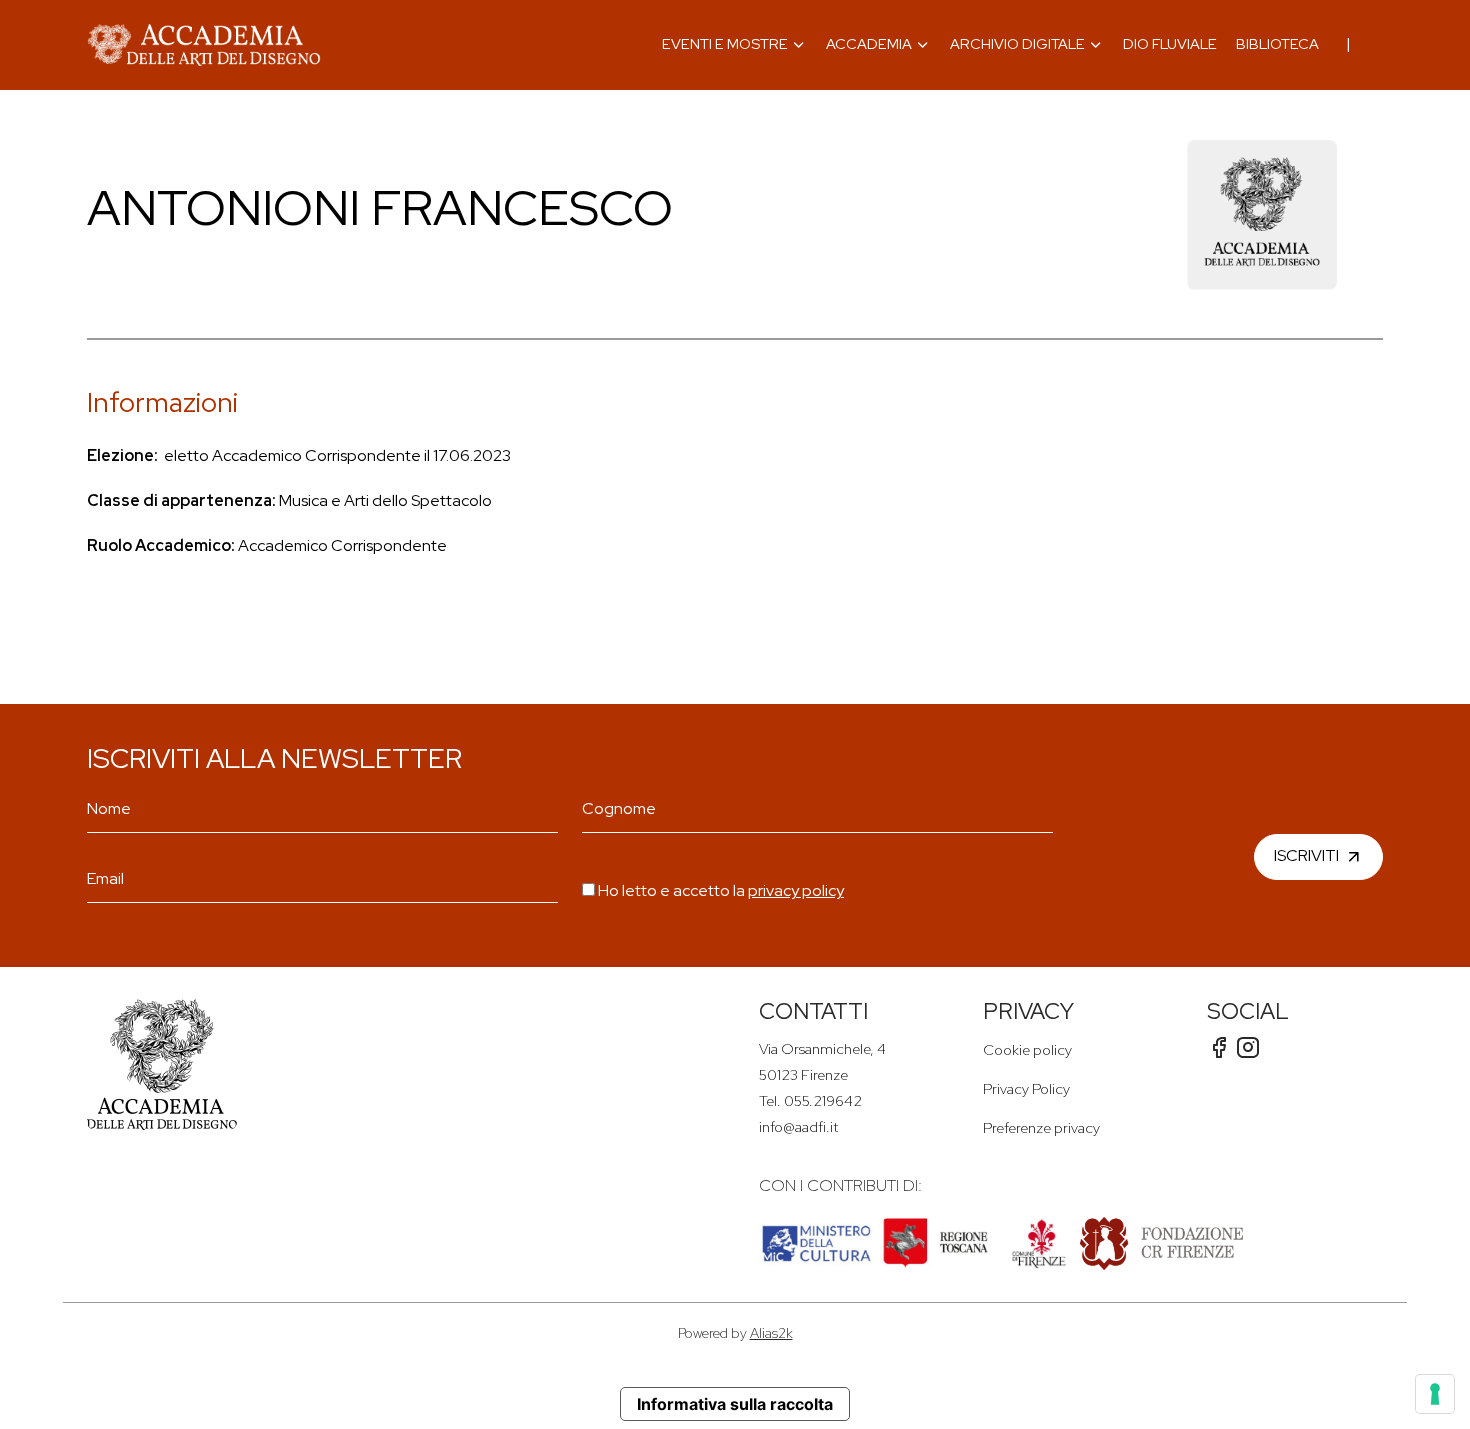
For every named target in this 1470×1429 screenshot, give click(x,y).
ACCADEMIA (869, 43)
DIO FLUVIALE (1170, 43)
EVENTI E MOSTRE (725, 43)
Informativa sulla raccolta (735, 1404)
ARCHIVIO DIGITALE (1017, 43)
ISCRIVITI (1306, 854)
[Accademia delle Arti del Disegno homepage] (204, 45)
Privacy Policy (1026, 1088)
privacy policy (796, 890)
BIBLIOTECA (1277, 43)
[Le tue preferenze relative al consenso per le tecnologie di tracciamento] (1435, 1394)
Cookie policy (1027, 1049)
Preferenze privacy (1041, 1127)
